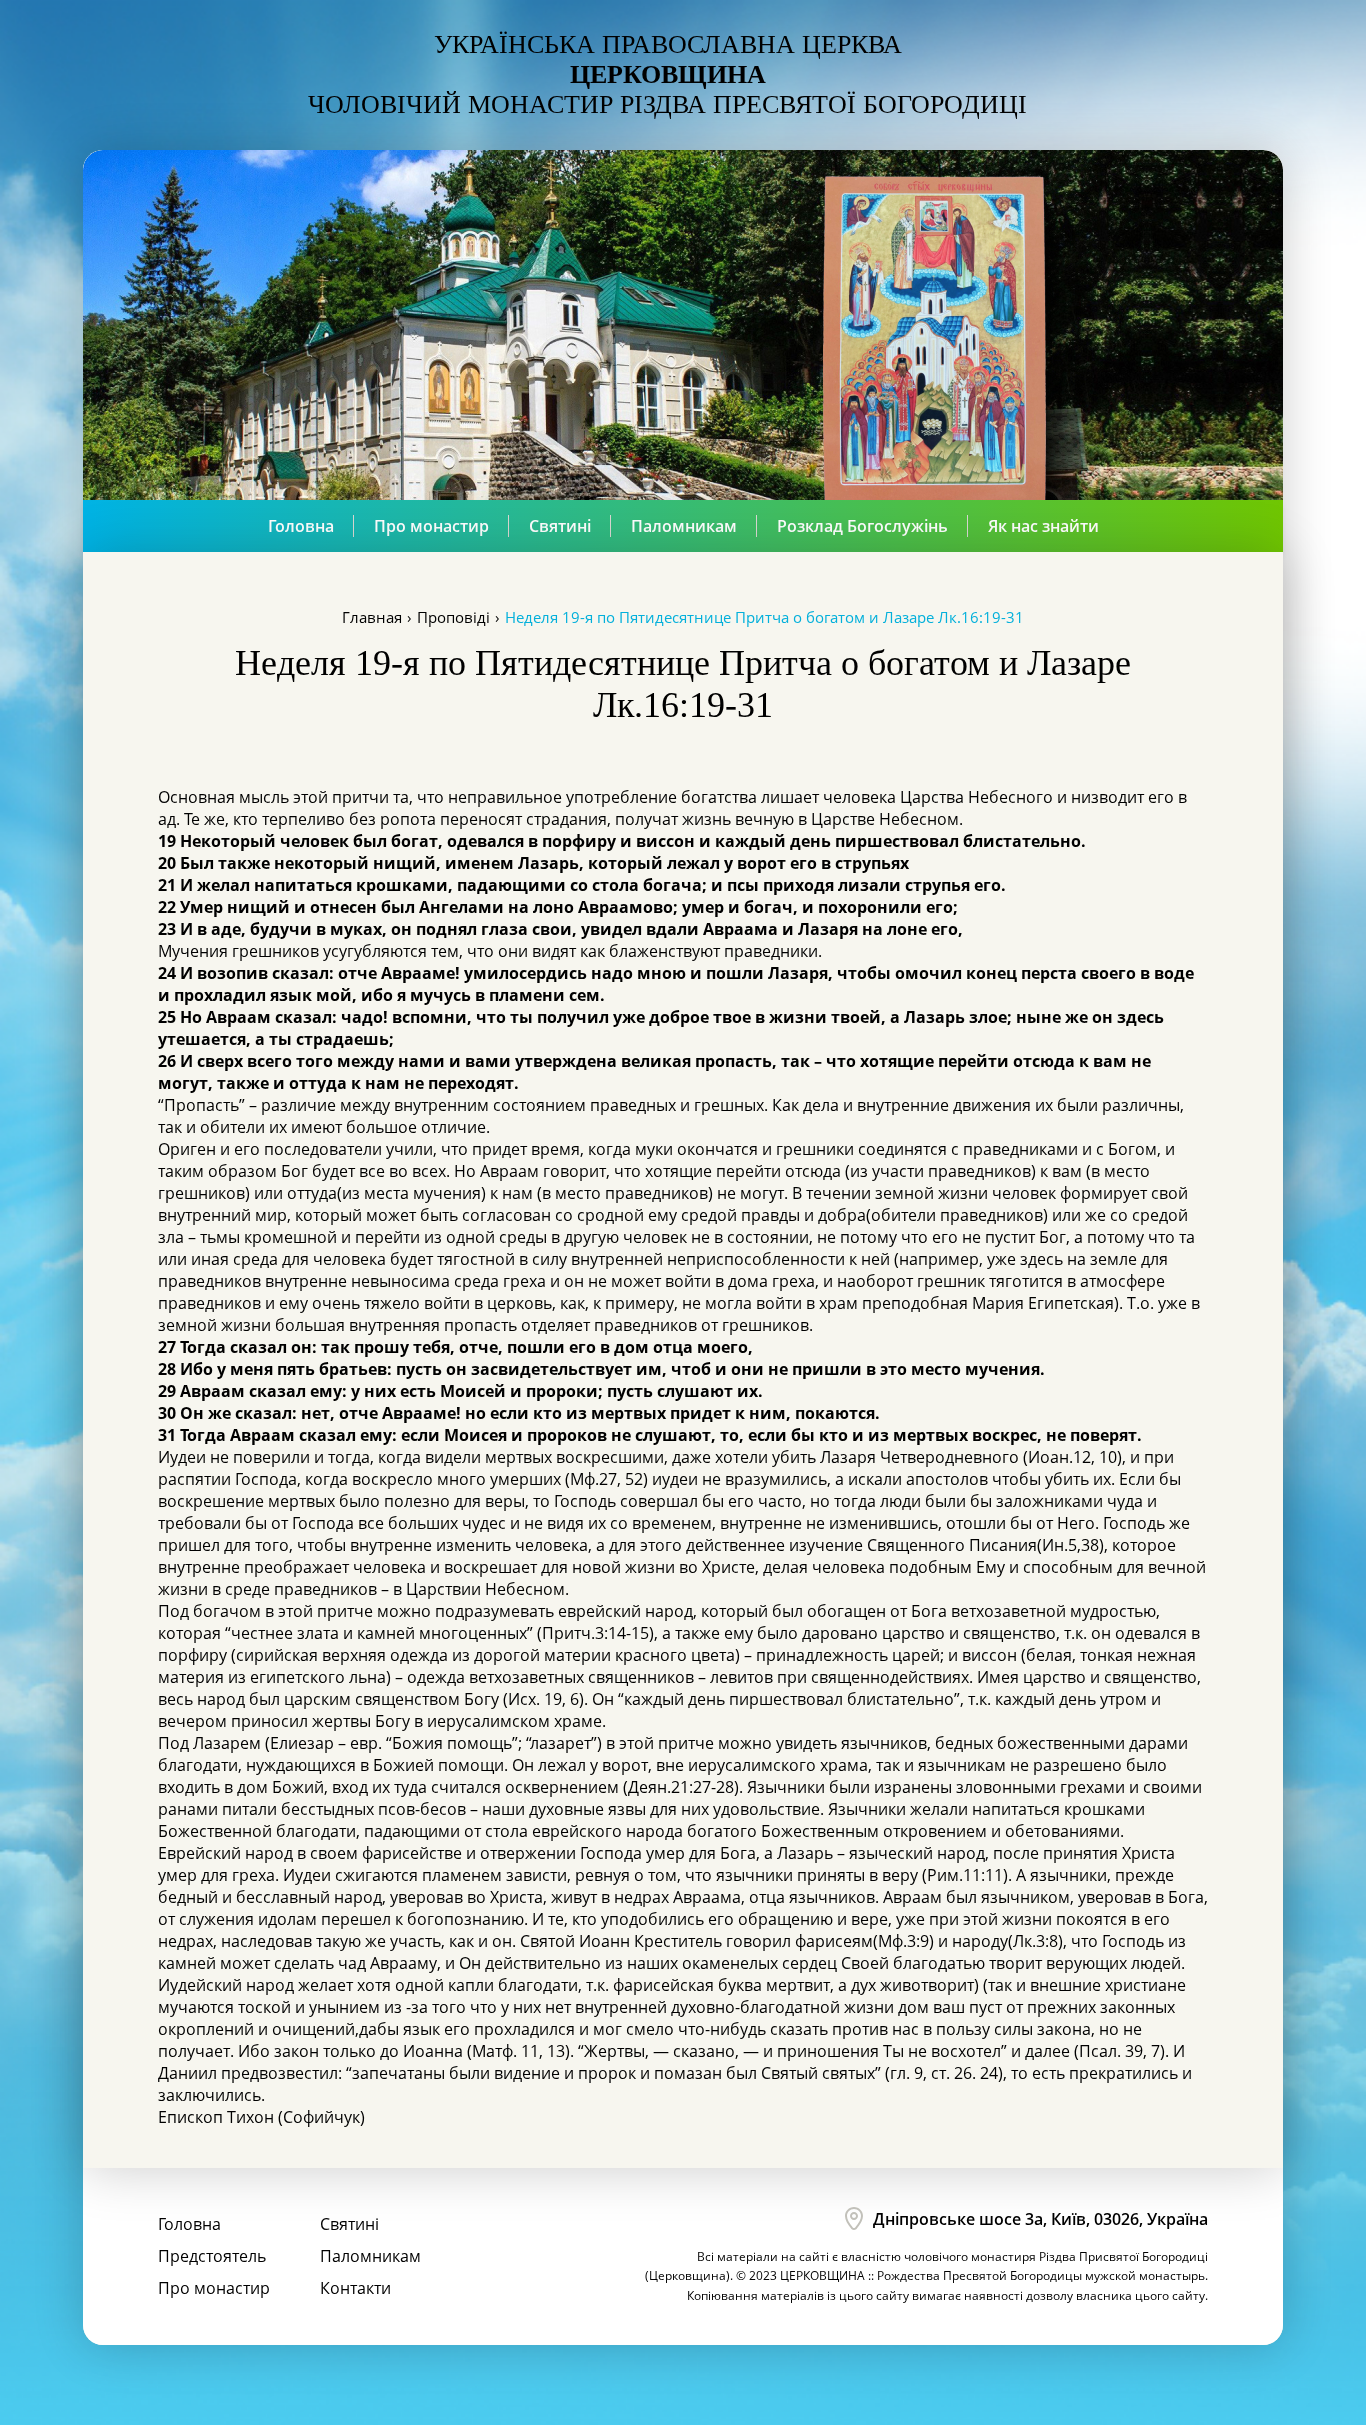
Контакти (355, 2288)
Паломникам (684, 526)
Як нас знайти (1043, 526)
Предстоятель (212, 2256)
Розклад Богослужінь (862, 526)
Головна (301, 526)
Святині (560, 526)
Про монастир (431, 526)
